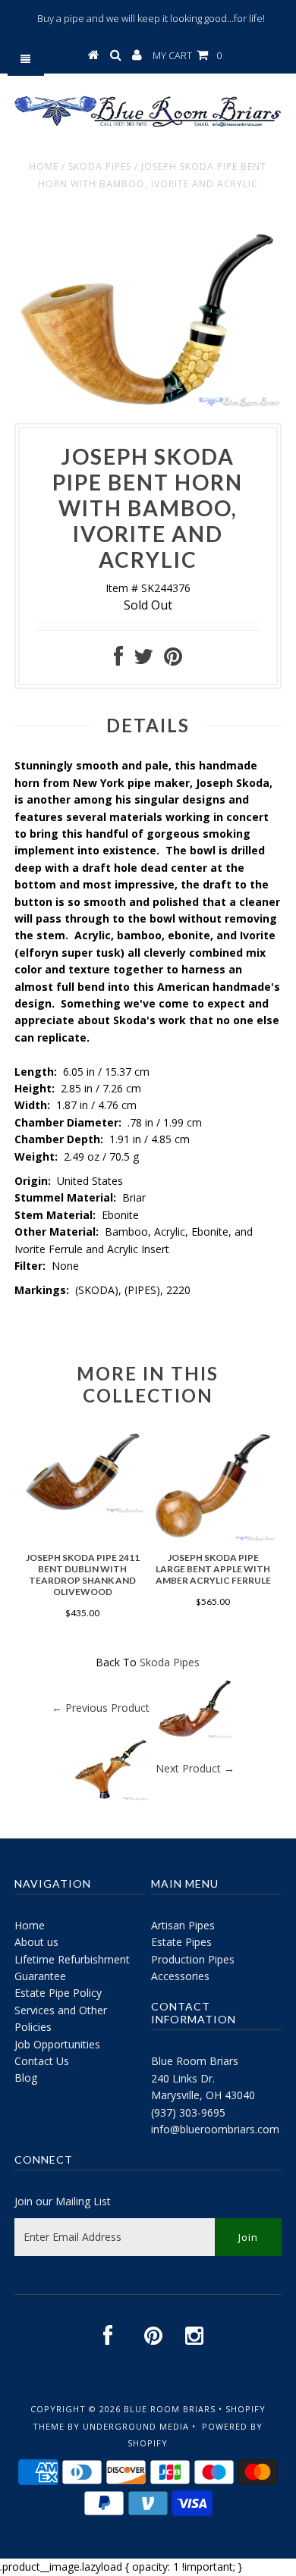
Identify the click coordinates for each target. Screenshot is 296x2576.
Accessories (180, 1976)
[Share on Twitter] (143, 660)
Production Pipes (193, 1959)
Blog (26, 2078)
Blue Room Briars (195, 2061)
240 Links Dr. (183, 2078)
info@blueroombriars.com (215, 2129)
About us (36, 1942)
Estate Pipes (181, 1942)
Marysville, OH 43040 (203, 2095)
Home (44, 166)
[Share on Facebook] (118, 660)
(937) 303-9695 (188, 2112)
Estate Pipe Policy (58, 1993)
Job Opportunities (57, 2044)
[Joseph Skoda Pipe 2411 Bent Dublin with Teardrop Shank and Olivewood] (83, 1509)
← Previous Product (101, 1707)
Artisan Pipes (183, 1925)
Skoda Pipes (100, 166)
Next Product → (195, 1767)
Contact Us (42, 2061)
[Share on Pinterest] (173, 660)
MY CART (187, 55)
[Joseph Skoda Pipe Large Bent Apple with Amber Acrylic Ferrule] (213, 1537)
